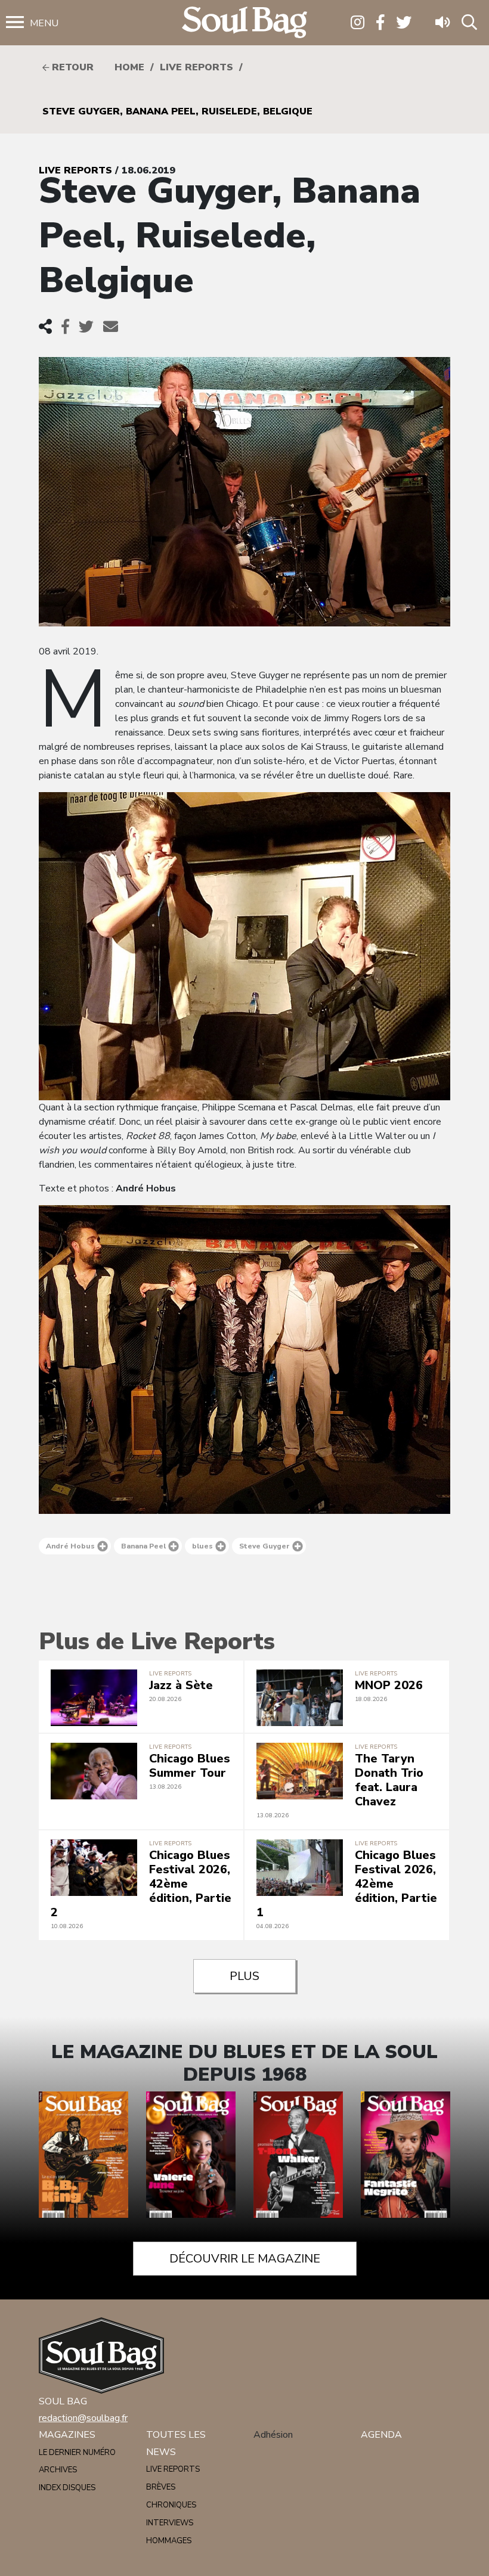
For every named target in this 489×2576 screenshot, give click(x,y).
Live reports (196, 67)
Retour (71, 67)
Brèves (161, 2487)
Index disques (67, 2488)
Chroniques (171, 2505)
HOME (129, 67)
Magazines (67, 2435)
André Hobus (70, 1546)
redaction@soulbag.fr (83, 2418)
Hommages (169, 2541)
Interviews (170, 2523)
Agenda (381, 2435)
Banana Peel (143, 1546)
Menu (44, 23)
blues (202, 1546)
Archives (58, 2470)
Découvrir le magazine (245, 2259)
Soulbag (244, 23)
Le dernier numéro (77, 2453)
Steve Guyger (264, 1546)
